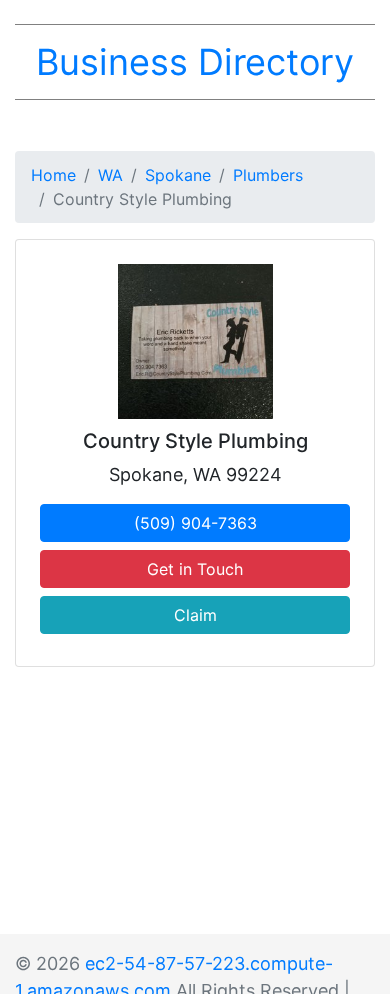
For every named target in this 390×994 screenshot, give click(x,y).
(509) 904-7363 (195, 523)
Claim (195, 615)
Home (53, 175)
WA (110, 175)
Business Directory (195, 62)
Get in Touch (195, 569)
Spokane (178, 175)
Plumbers (268, 175)
